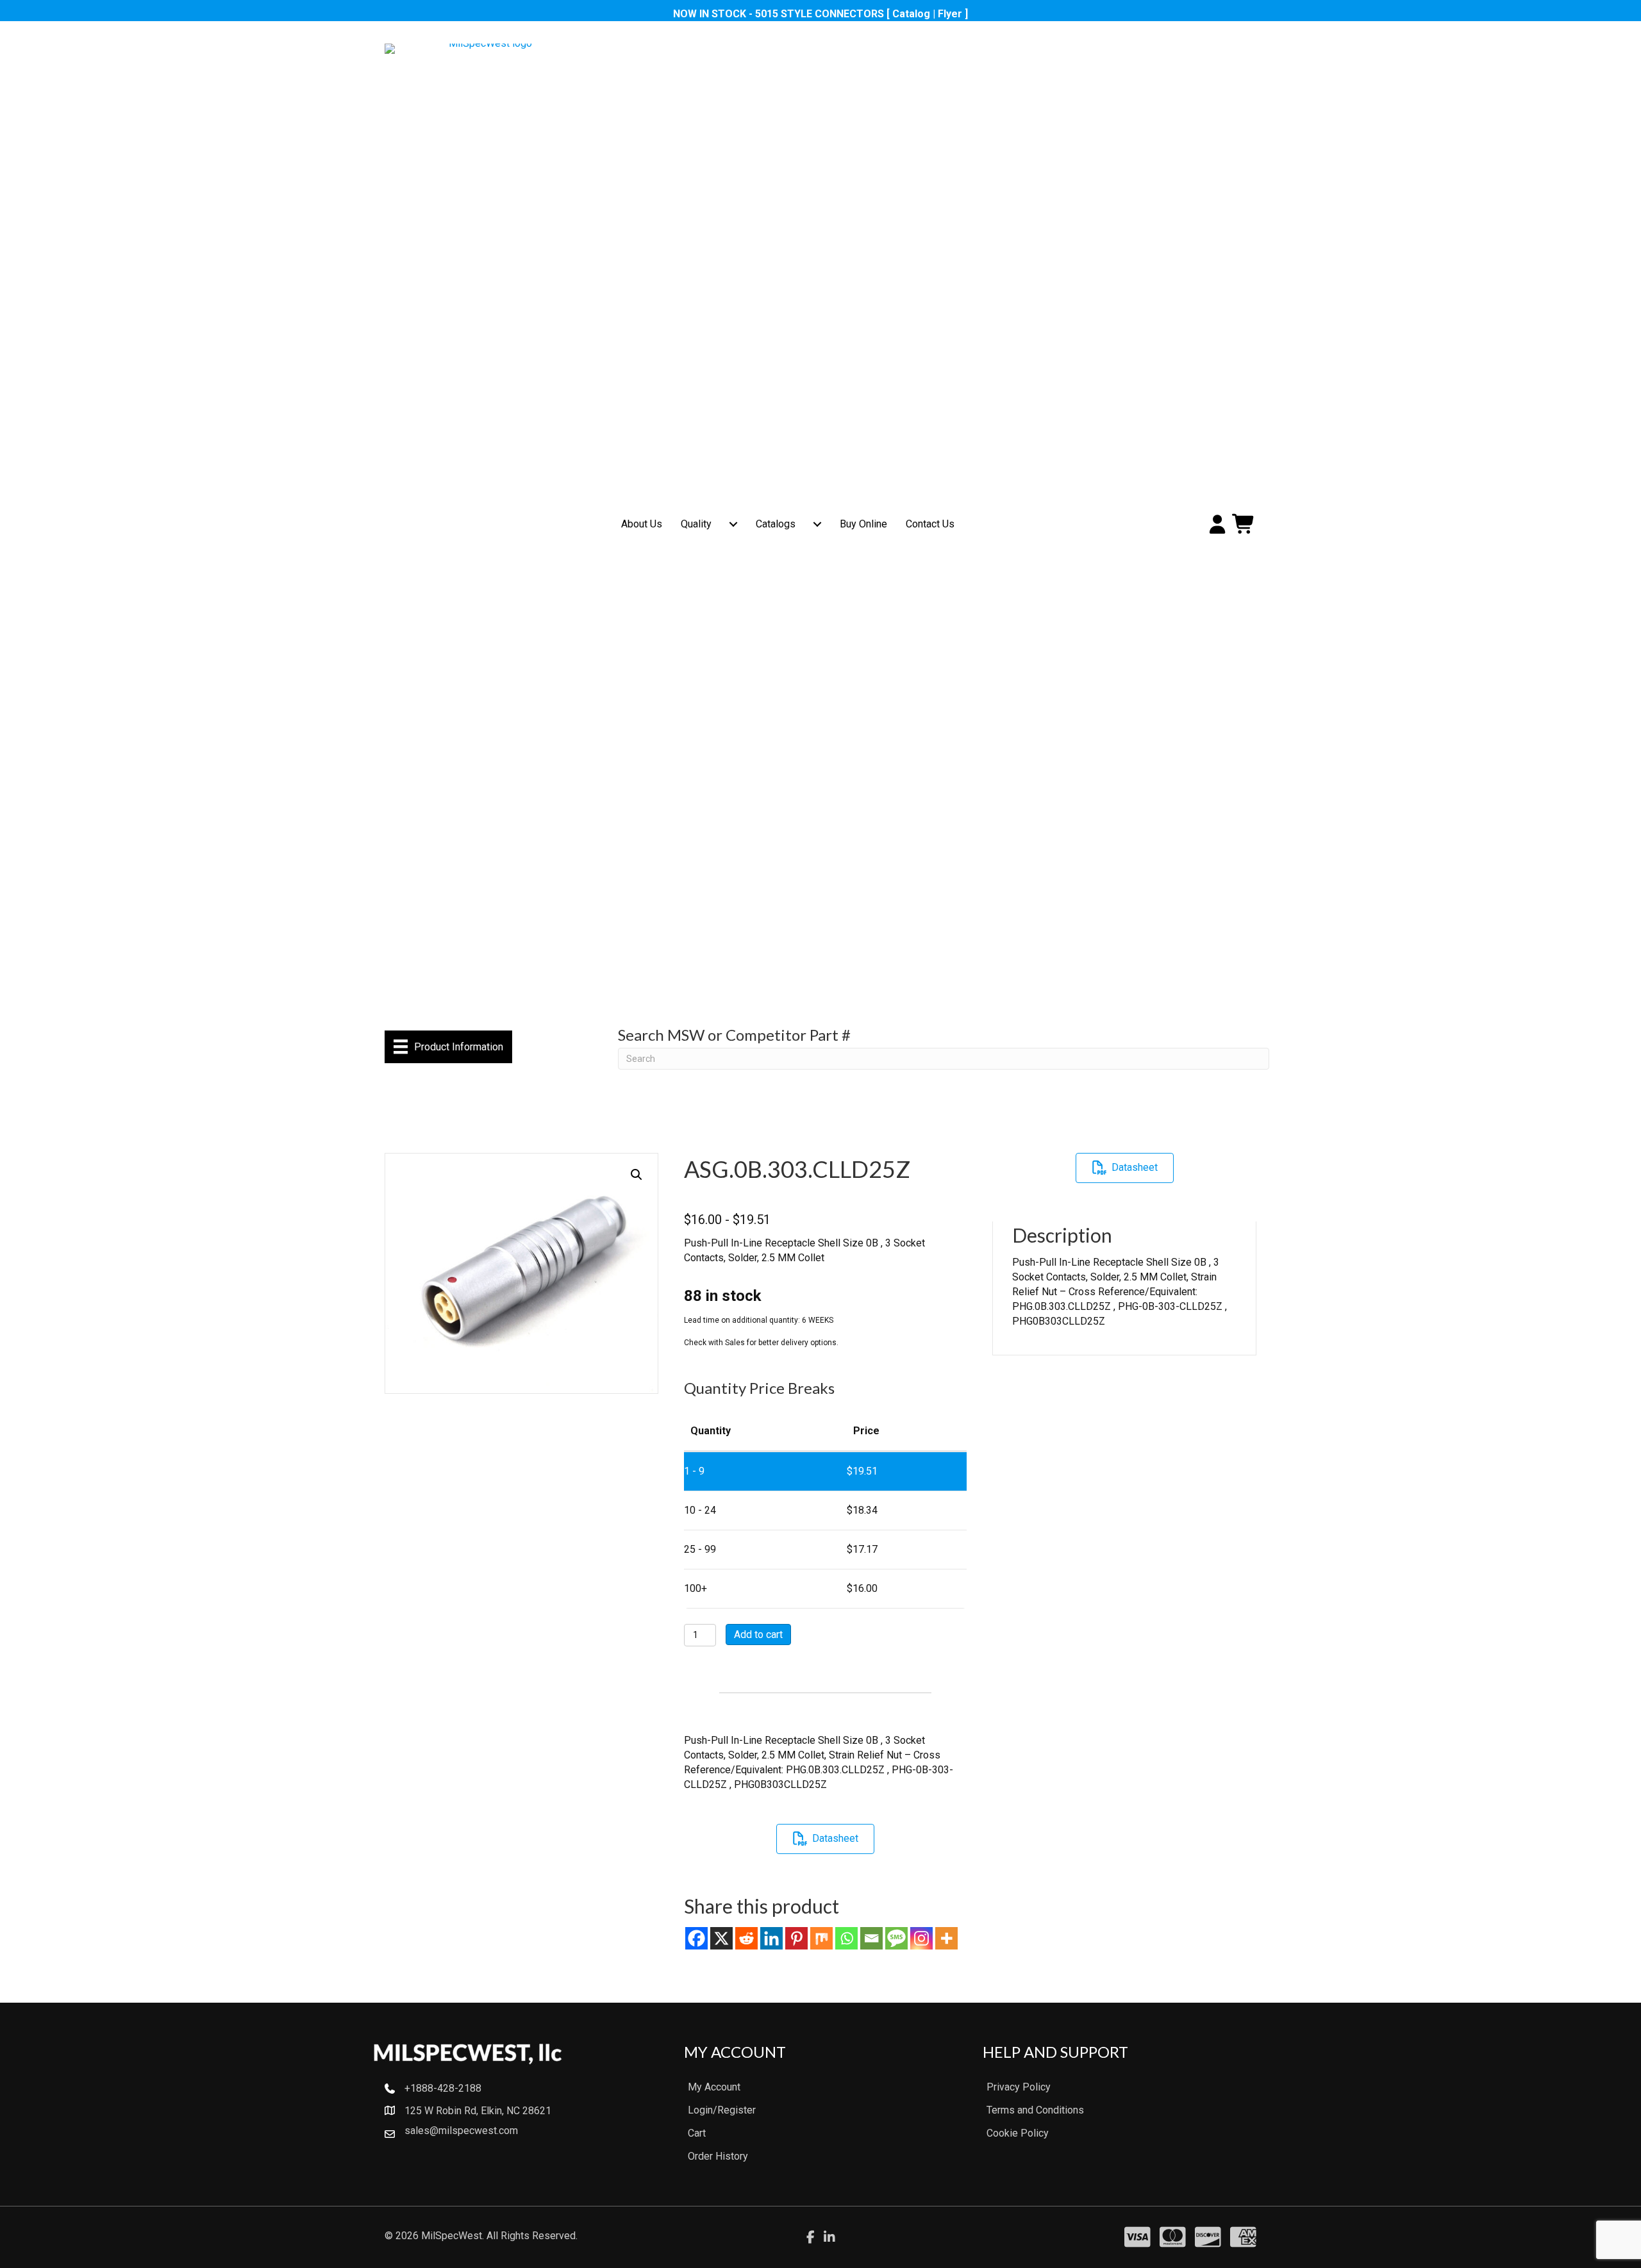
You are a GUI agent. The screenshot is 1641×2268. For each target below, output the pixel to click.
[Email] (871, 1938)
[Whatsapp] (846, 1938)
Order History (718, 2156)
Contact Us (930, 524)
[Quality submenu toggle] (733, 524)
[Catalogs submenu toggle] (817, 524)
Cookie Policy (1018, 2133)
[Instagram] (921, 1938)
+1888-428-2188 (443, 2088)
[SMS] (896, 1938)
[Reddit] (746, 1938)
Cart (697, 2133)
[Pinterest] (796, 1938)
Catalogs (776, 524)
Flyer (950, 14)
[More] (946, 1938)
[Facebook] (696, 1938)
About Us (642, 524)
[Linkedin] (771, 1938)
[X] (721, 1938)
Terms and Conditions (1035, 2110)
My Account (714, 2087)
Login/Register (722, 2110)
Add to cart (758, 1635)
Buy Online (863, 524)
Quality (696, 524)
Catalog (911, 14)
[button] (637, 1175)
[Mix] (821, 1938)
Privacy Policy (1019, 2087)
